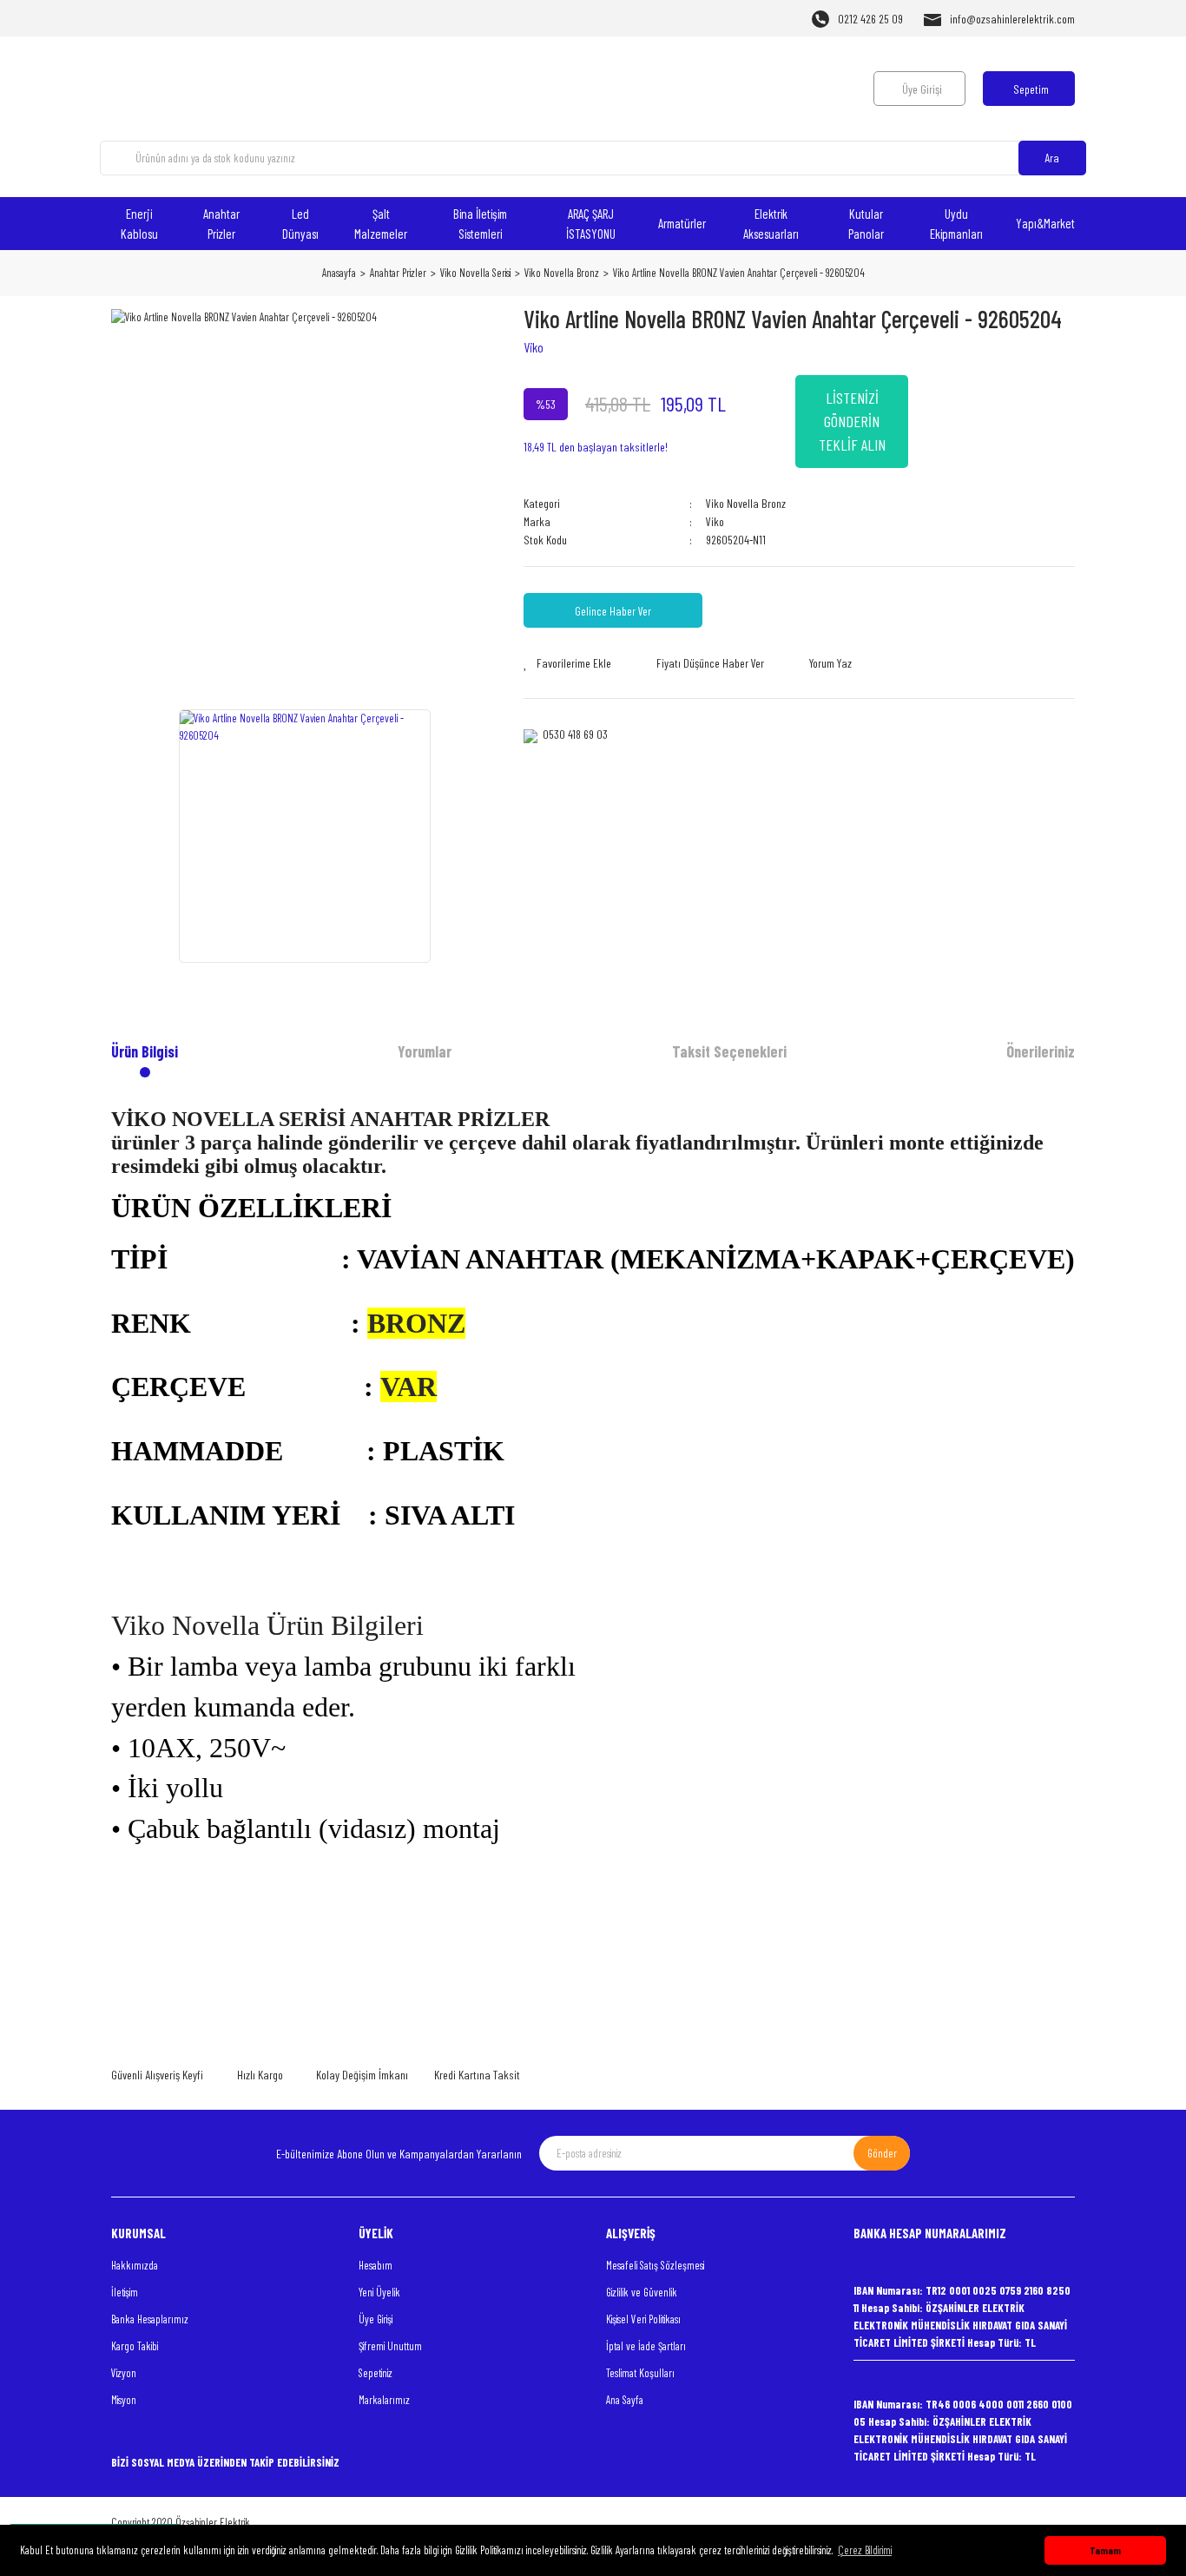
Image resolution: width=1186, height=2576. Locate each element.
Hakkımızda (135, 2265)
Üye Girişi (376, 2319)
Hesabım (376, 2265)
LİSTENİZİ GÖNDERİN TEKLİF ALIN (852, 421)
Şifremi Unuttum (390, 2346)
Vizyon (124, 2373)
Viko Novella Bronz (746, 503)
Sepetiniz (376, 2373)
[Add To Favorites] (567, 663)
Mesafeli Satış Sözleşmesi (655, 2265)
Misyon (124, 2400)
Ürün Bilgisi (145, 1051)
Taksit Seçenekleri (729, 1051)
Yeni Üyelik (379, 2292)
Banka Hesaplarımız (150, 2319)
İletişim (125, 2292)
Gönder (882, 2153)
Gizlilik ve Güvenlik (642, 2292)
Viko (534, 347)
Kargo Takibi (135, 2346)
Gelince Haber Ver (613, 611)
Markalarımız (384, 2400)
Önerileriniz (1041, 1051)
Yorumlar (425, 1051)
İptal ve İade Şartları (646, 2346)
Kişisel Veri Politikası (643, 2319)
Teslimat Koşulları (640, 2373)
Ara (1052, 158)
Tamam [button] (1105, 2550)
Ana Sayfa (625, 2400)
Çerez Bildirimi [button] (865, 2550)
